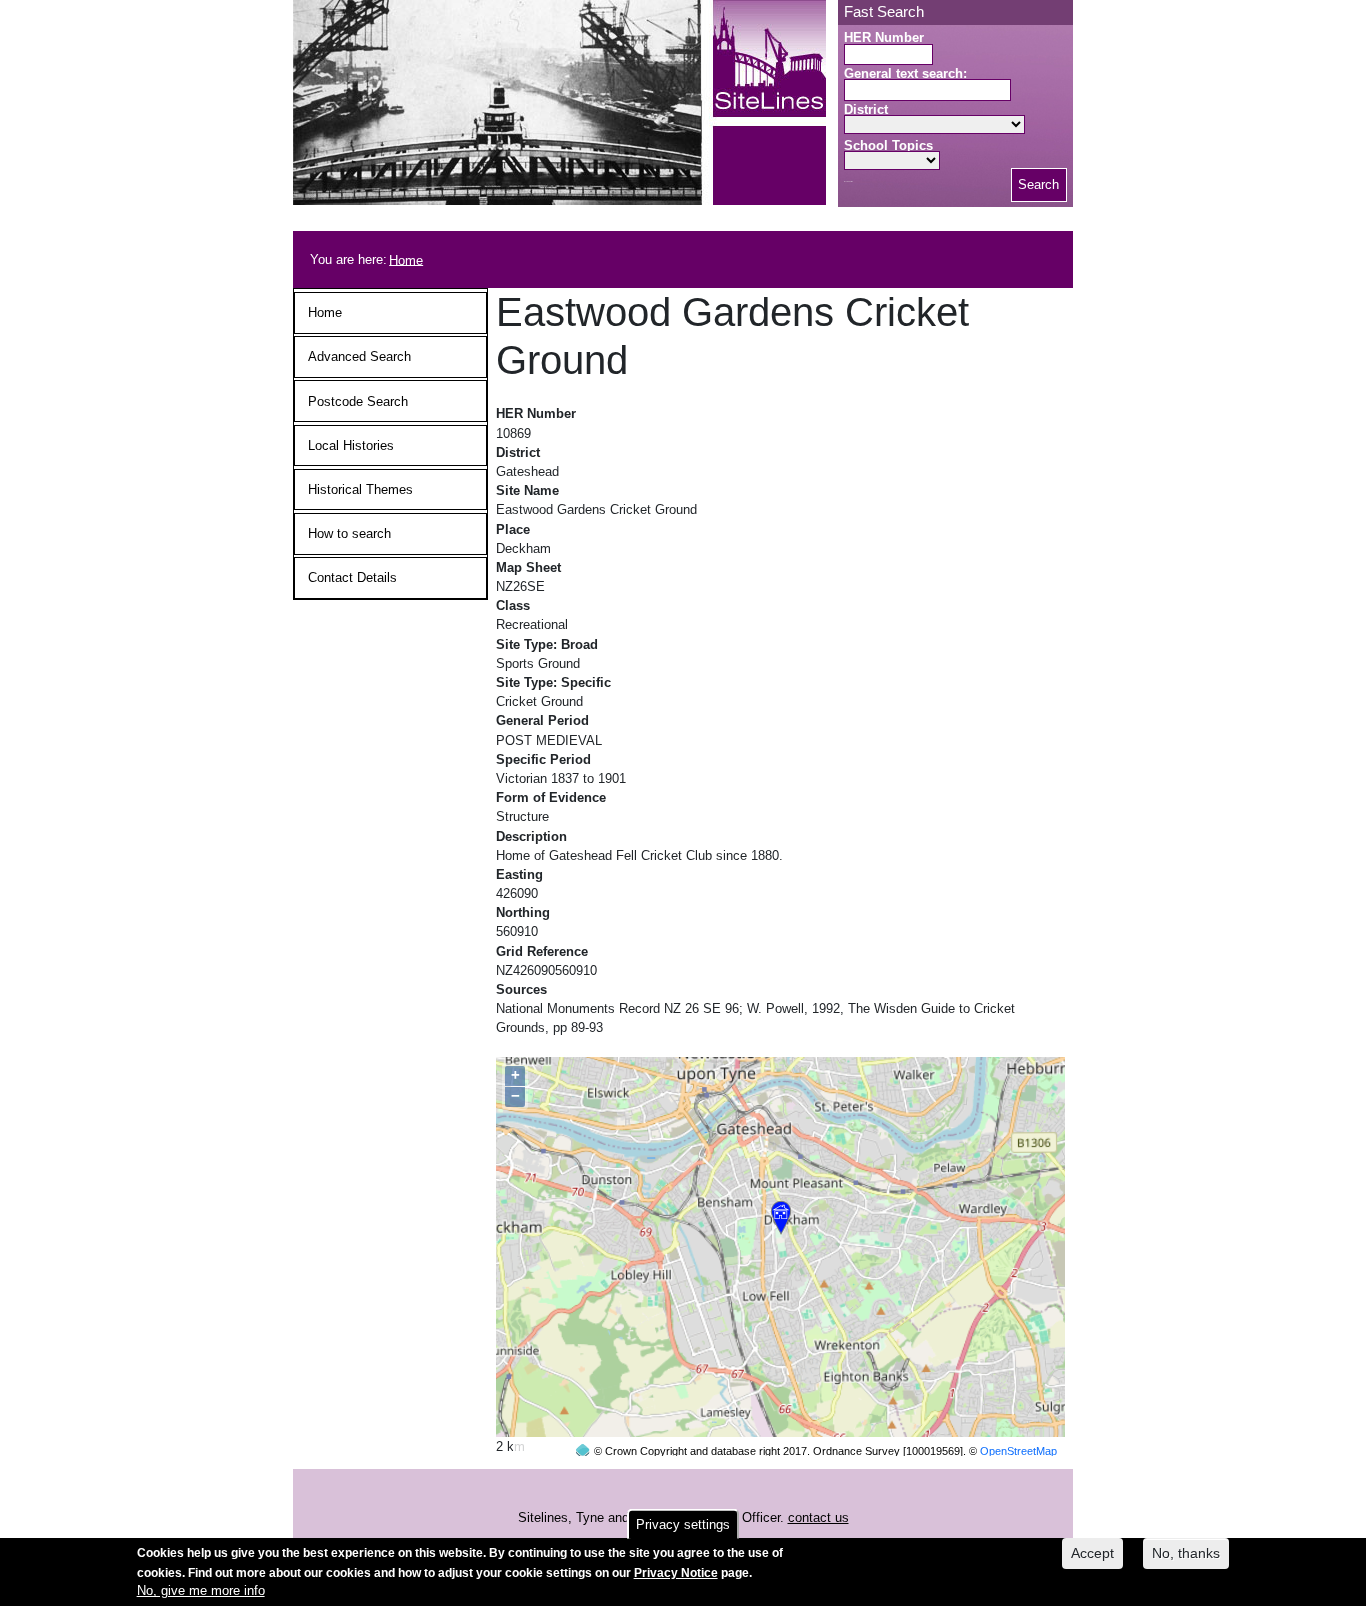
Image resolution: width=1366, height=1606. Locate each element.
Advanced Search (359, 356)
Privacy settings (683, 1524)
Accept (1092, 1553)
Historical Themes (360, 489)
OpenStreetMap (1018, 1451)
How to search (349, 533)
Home (406, 259)
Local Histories (351, 445)
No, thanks (1186, 1553)
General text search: (905, 73)
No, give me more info (201, 1591)
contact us (818, 1517)
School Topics (888, 145)
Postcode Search (358, 401)
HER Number (884, 37)
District (866, 109)
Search (1038, 184)
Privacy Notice (676, 1572)
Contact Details (352, 577)
